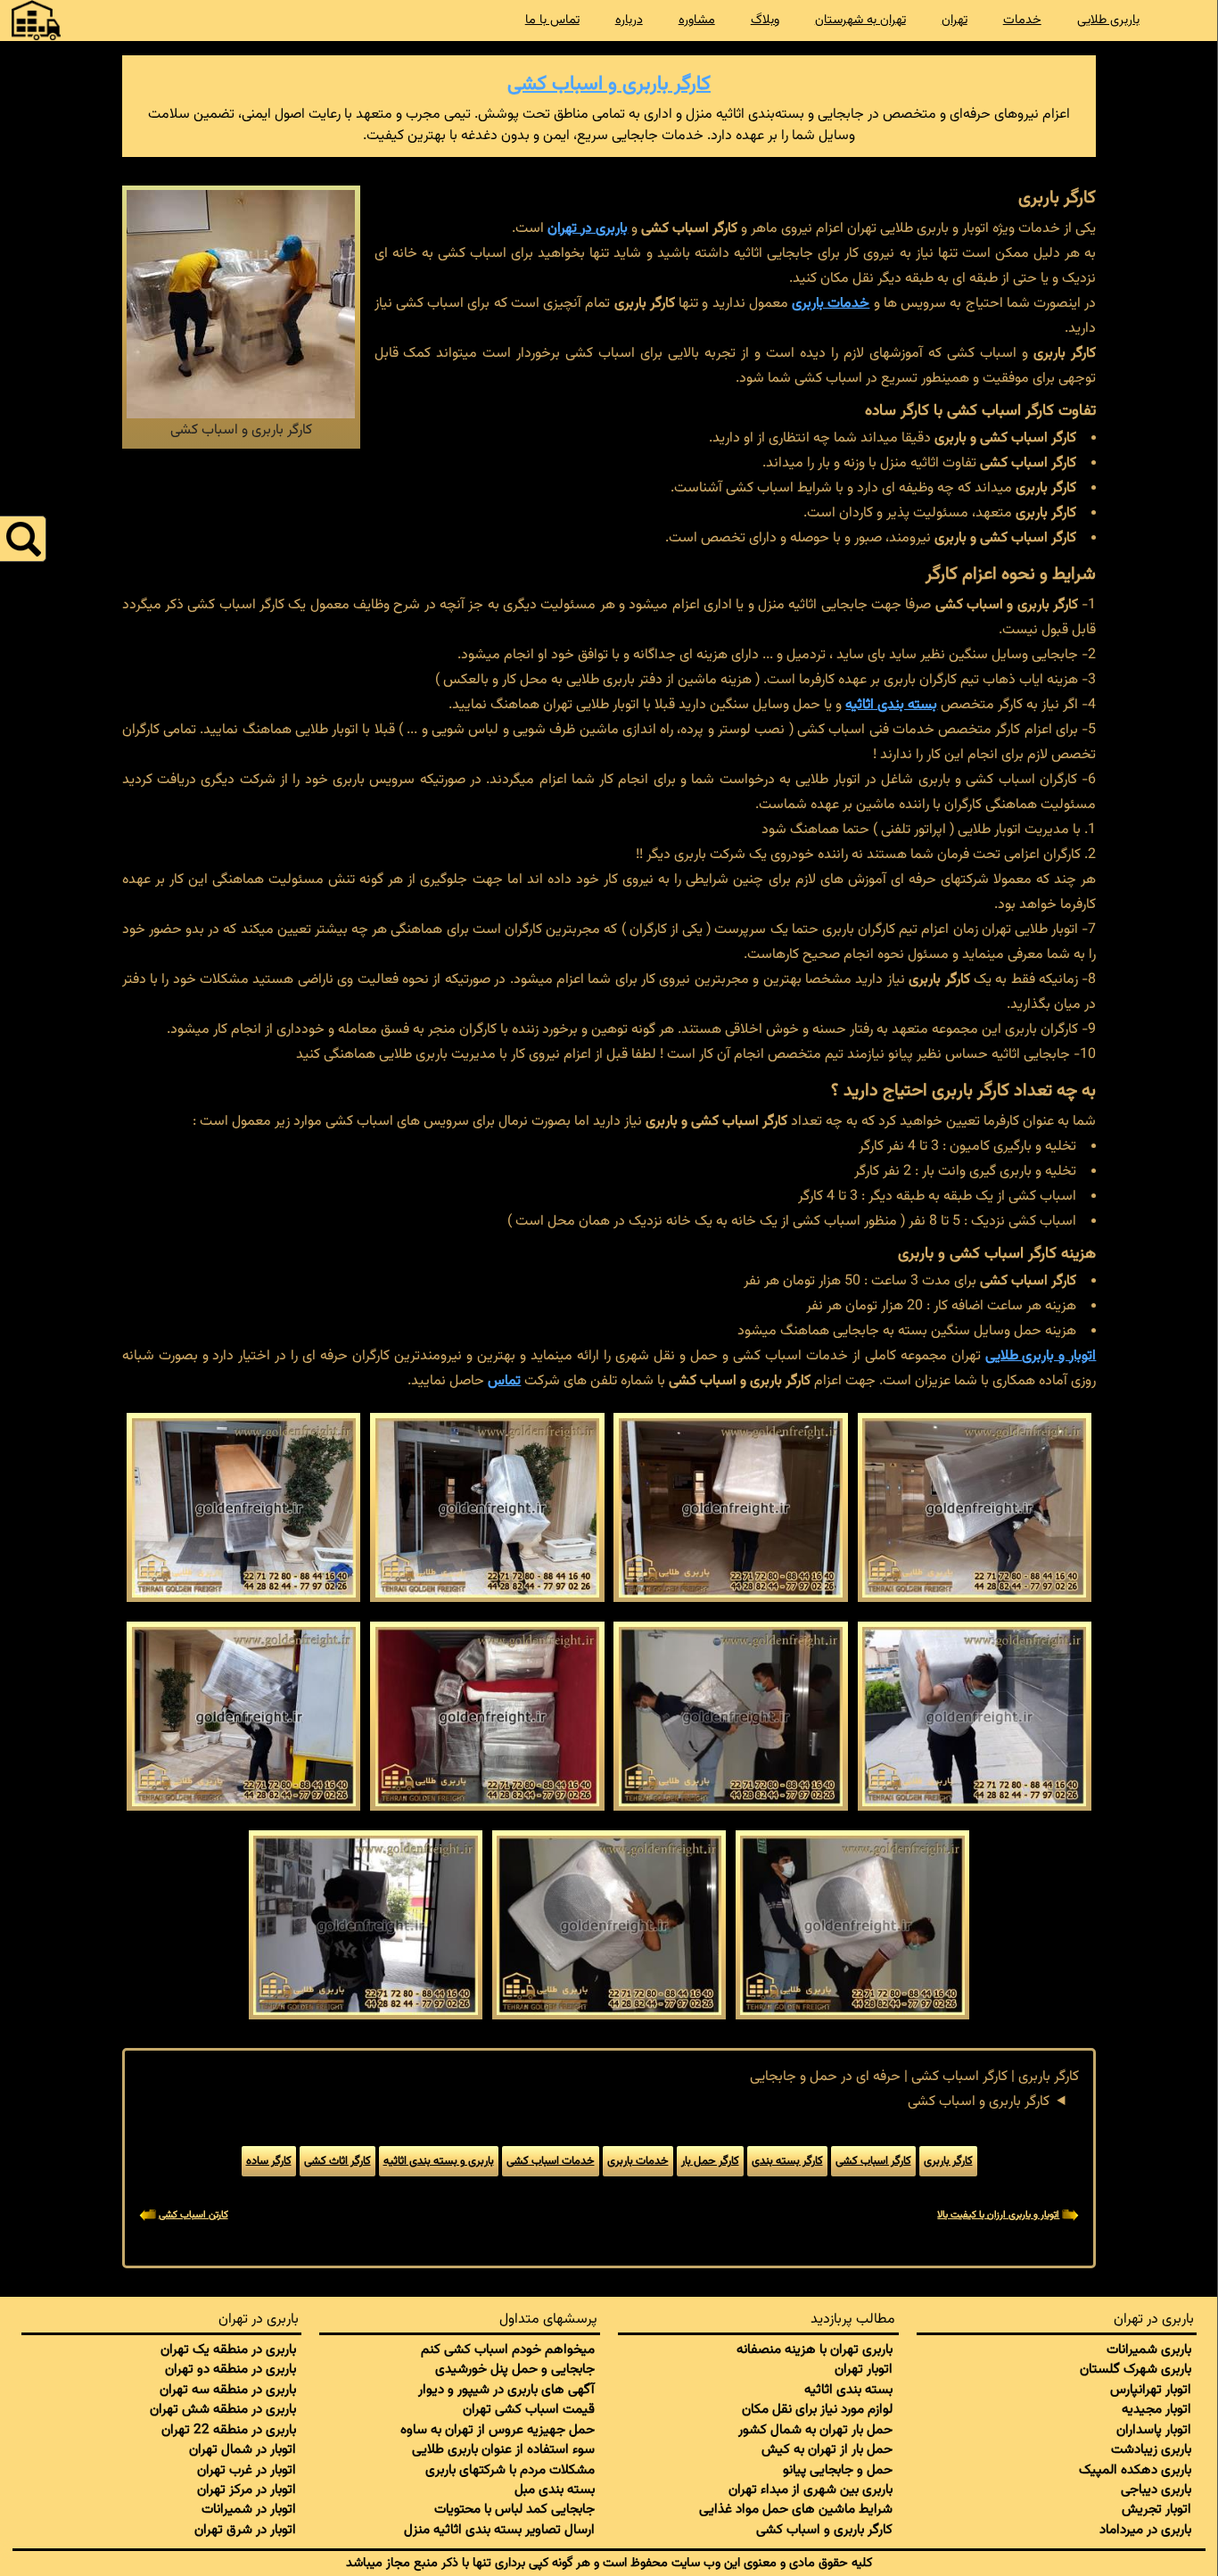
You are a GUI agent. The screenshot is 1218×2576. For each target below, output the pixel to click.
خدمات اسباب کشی (551, 2161)
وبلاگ (765, 20)
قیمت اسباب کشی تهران (529, 2409)
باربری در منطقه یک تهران (228, 2349)
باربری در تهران (588, 229)
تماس (504, 1381)
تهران (955, 20)
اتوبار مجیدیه (1156, 2409)
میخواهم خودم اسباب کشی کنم (508, 2349)
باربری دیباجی (1156, 2489)
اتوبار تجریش (1156, 2509)
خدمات (1022, 20)
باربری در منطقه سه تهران (228, 2390)
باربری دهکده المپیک (1135, 2470)
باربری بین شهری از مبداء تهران (811, 2489)
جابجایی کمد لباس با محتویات (514, 2509)
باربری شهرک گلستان (1136, 2369)
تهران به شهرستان (860, 20)
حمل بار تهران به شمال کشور (815, 2430)
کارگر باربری (948, 2161)
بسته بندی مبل (555, 2489)
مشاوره (697, 20)
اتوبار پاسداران (1154, 2430)
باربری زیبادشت (1151, 2449)
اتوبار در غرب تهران (247, 2470)
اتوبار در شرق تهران (245, 2530)
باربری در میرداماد (1145, 2530)
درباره (629, 20)
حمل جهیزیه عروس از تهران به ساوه (498, 2430)
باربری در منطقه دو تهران (230, 2369)
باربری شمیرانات (1149, 2349)
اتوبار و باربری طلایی (1041, 1356)
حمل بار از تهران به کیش (827, 2449)
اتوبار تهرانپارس (1151, 2390)
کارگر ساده (269, 2161)
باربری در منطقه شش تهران (223, 2409)
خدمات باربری (831, 304)
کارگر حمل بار (710, 2161)
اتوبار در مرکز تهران (247, 2489)
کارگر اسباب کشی (873, 2161)
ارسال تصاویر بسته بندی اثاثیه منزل (499, 2530)
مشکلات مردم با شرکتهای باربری (510, 2470)
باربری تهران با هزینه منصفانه (815, 2349)
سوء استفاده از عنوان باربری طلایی (503, 2449)
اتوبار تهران (864, 2369)
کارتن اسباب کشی (193, 2215)
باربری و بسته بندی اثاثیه (439, 2161)
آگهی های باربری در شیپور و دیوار (506, 2390)
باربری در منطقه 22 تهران (229, 2430)
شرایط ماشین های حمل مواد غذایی (796, 2509)
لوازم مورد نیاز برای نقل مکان (817, 2409)
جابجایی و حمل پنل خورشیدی (515, 2369)
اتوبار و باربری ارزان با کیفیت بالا (998, 2215)
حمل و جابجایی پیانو (838, 2470)
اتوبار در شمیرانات (249, 2509)
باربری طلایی (1108, 20)
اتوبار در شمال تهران (243, 2449)
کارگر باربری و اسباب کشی (609, 84)
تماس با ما (552, 20)
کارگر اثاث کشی (337, 2161)
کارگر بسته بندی (787, 2161)
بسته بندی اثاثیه (891, 705)
